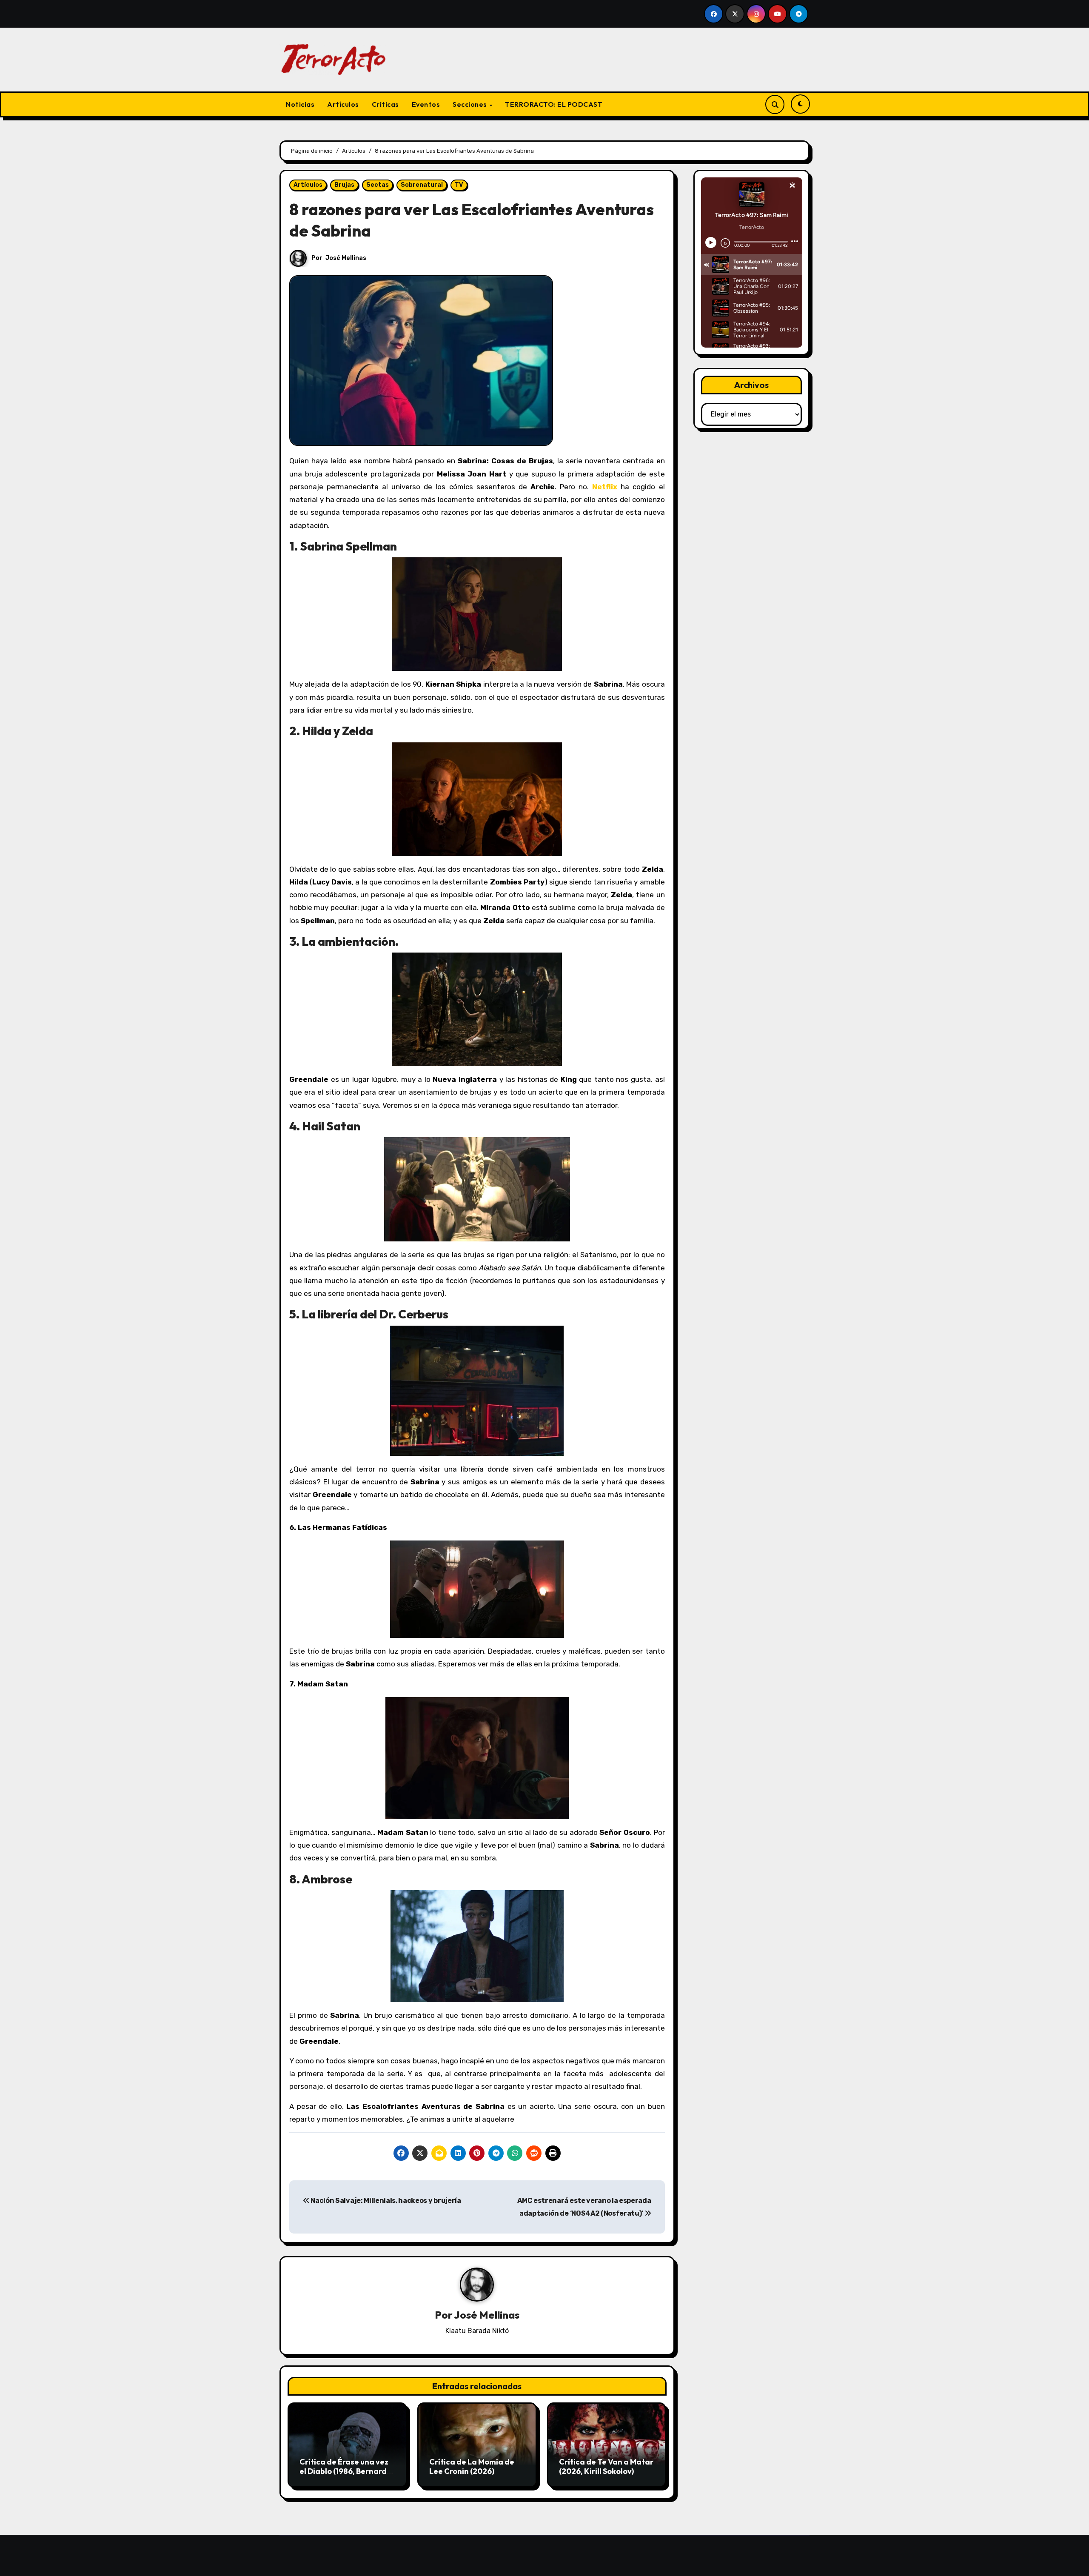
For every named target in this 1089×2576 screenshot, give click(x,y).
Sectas (378, 185)
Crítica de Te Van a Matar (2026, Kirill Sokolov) (606, 2466)
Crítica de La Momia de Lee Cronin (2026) (472, 2466)
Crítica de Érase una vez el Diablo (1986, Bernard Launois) (344, 2471)
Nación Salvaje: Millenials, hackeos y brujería (385, 2201)
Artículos (343, 104)
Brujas (344, 185)
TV (459, 185)
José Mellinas (346, 258)
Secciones (470, 104)
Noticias (300, 104)
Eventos (426, 104)
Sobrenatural (422, 185)
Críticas (385, 104)
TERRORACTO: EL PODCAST (554, 104)
